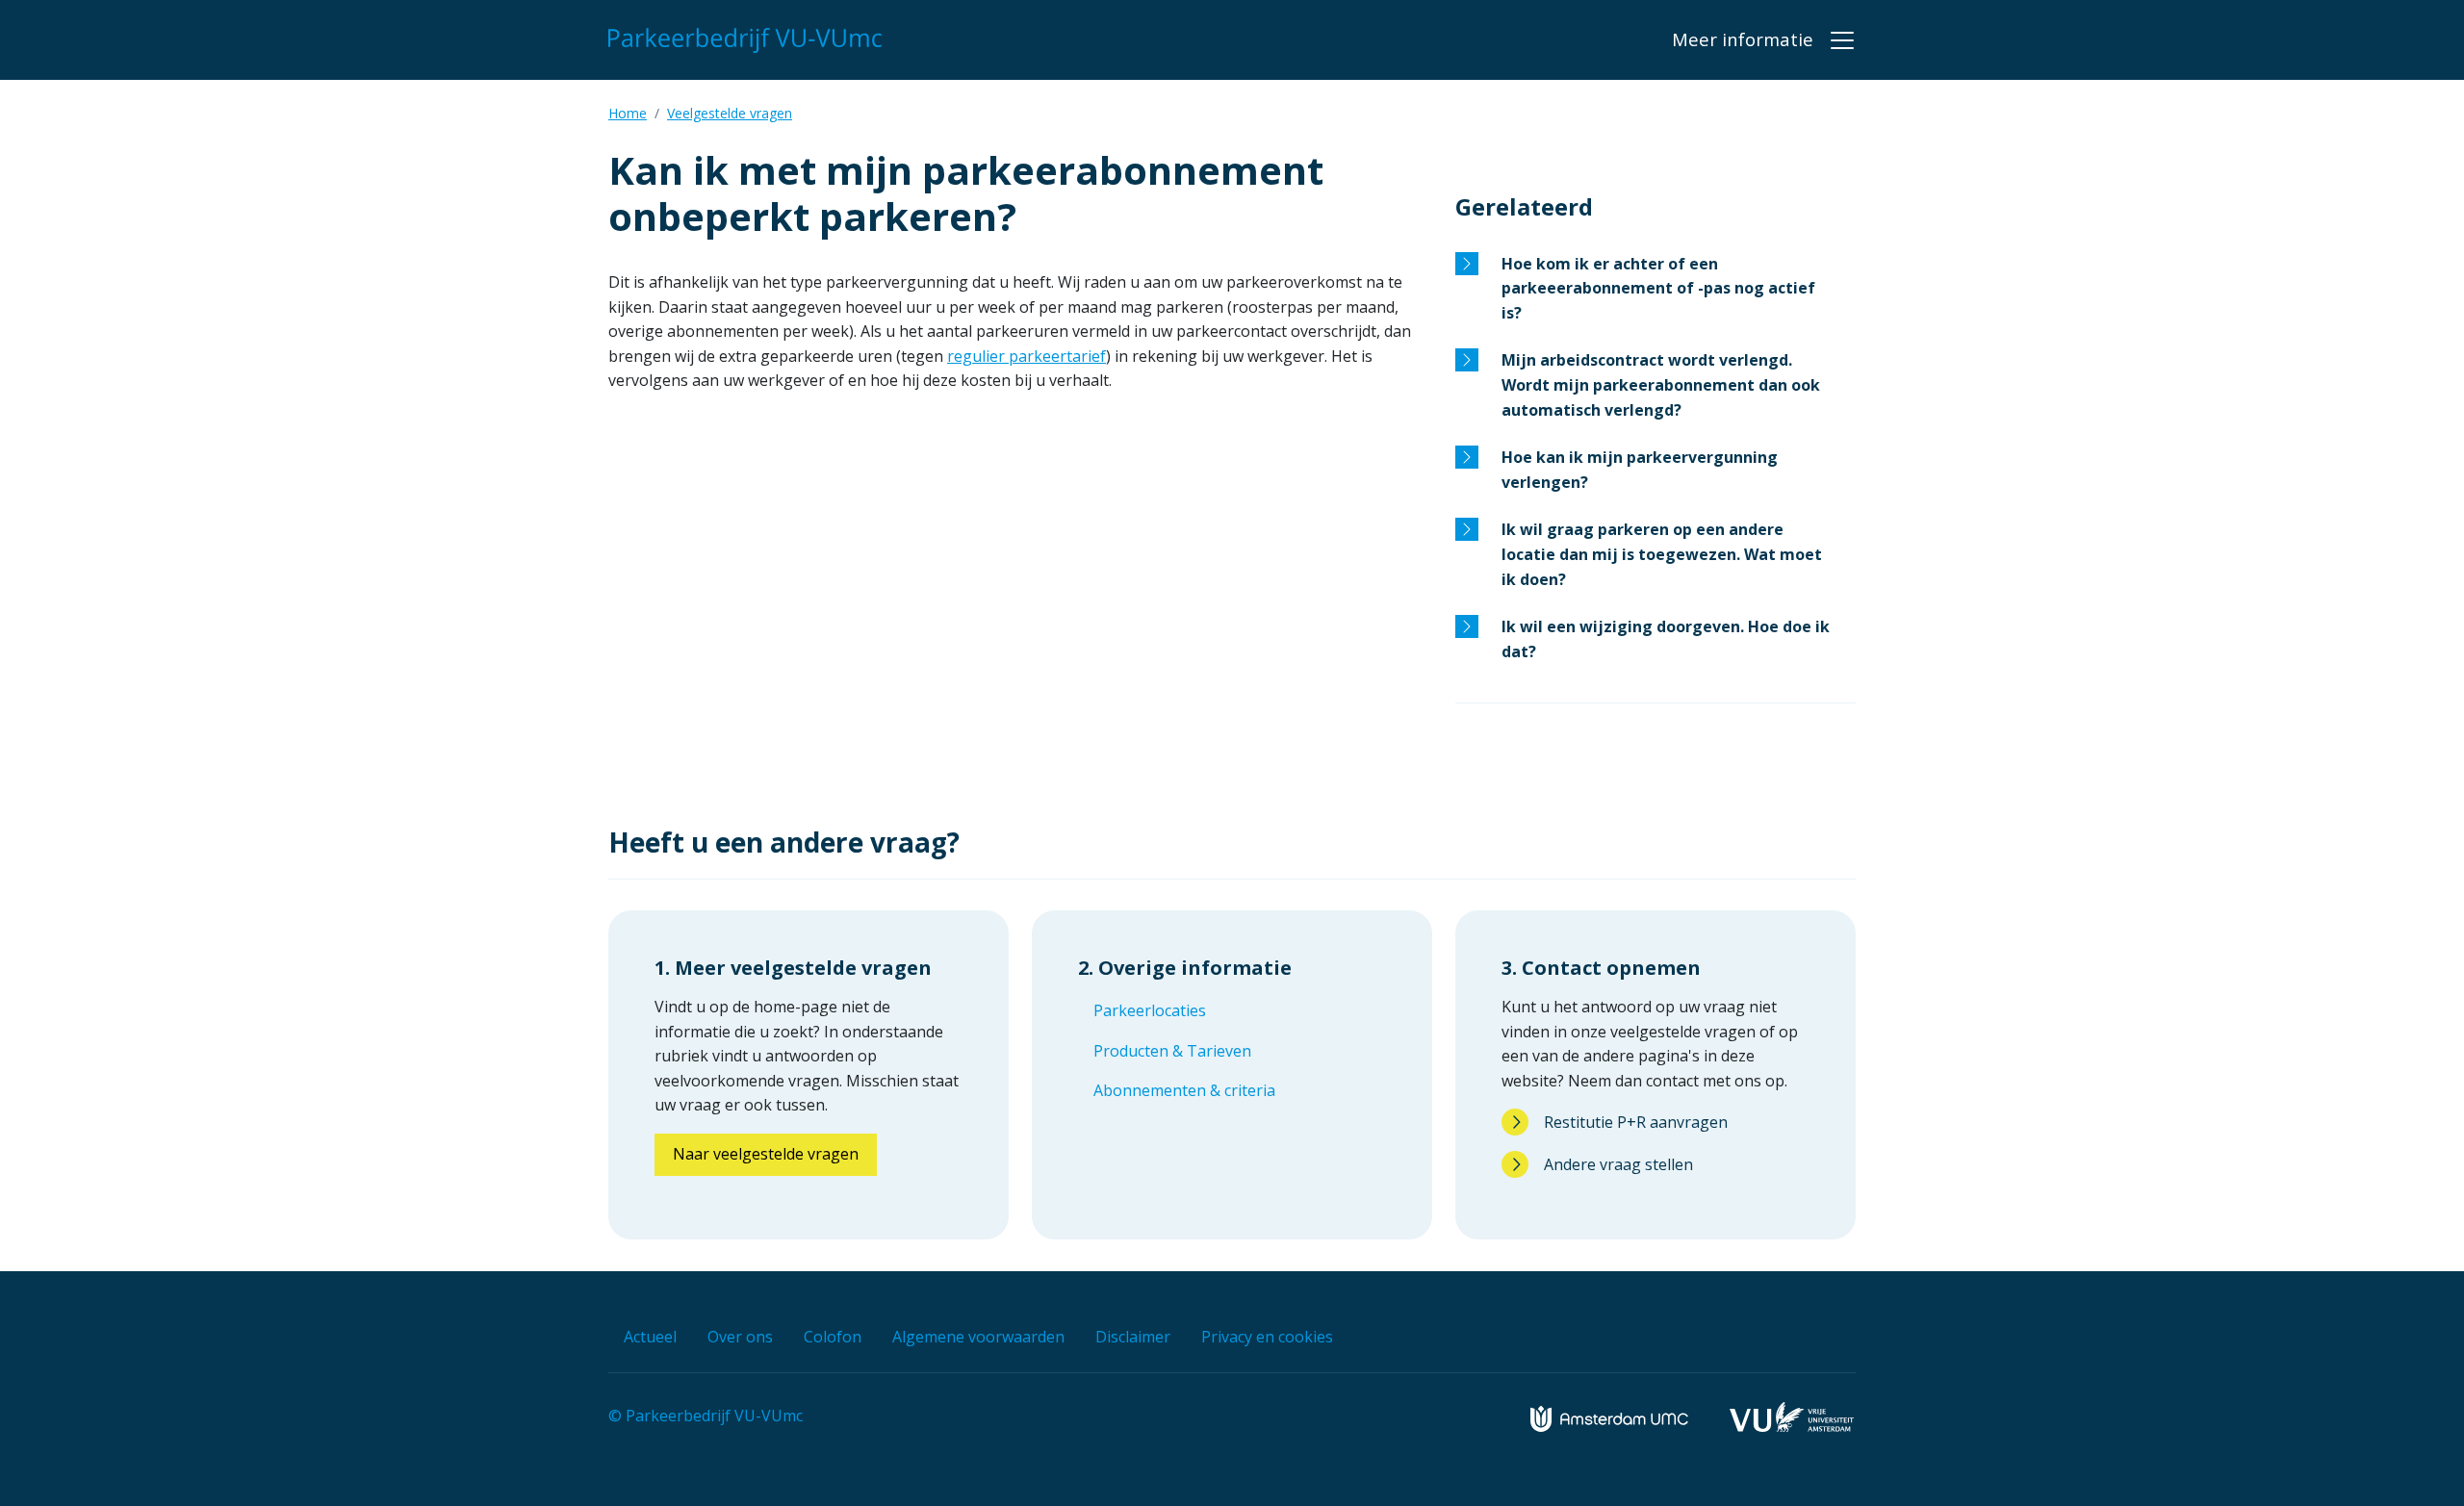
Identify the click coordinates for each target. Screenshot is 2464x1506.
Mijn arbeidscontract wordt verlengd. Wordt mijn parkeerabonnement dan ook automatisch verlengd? (1661, 384)
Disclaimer (1133, 1337)
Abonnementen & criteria (1184, 1090)
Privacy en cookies (1267, 1337)
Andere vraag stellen (1618, 1164)
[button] (1764, 39)
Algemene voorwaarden (978, 1337)
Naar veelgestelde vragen (766, 1154)
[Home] (749, 40)
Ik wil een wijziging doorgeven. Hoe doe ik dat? (1666, 639)
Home (628, 113)
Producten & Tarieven (1172, 1051)
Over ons (740, 1337)
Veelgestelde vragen (730, 113)
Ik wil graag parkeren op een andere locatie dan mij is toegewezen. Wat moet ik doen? (1662, 554)
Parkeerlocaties (1150, 1010)
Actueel (650, 1337)
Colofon (833, 1337)
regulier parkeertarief (1027, 356)
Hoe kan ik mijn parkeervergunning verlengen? (1640, 470)
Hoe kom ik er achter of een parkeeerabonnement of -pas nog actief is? (1658, 288)
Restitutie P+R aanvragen (1636, 1122)
